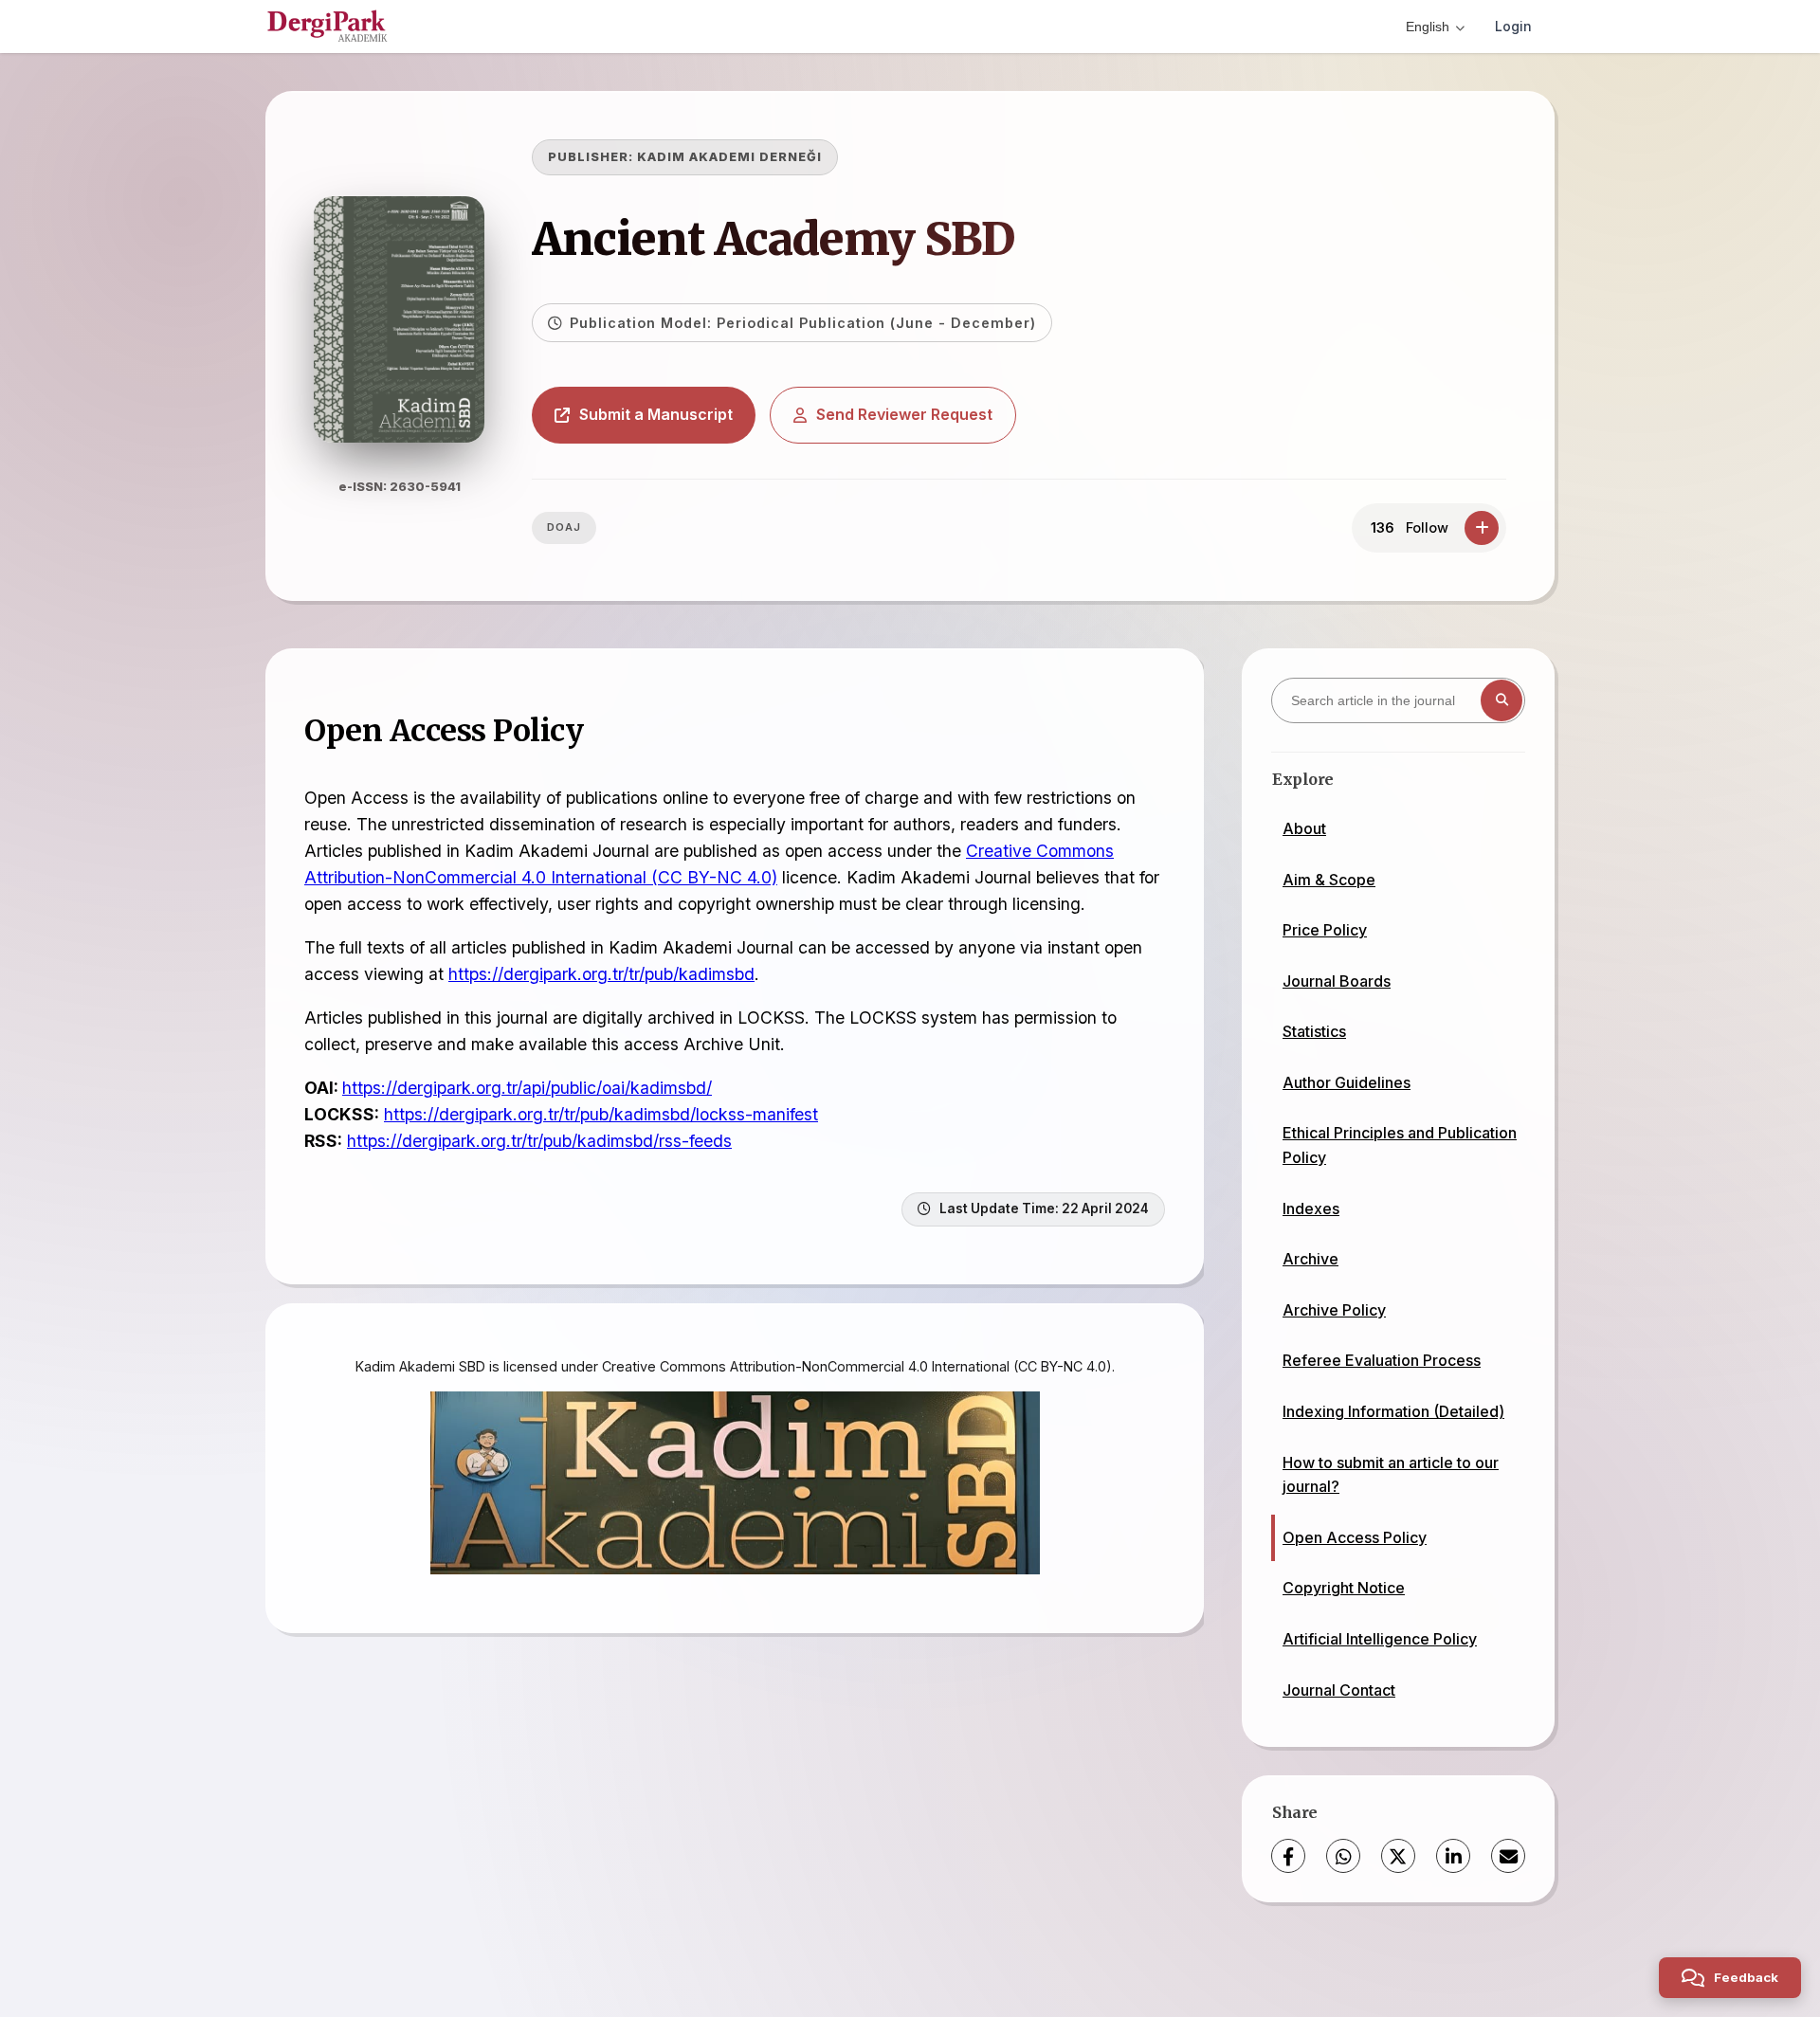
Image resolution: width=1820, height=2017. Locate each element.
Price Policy (1325, 930)
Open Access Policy (1355, 1537)
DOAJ (564, 527)
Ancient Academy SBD (773, 239)
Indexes (1311, 1208)
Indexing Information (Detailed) (1393, 1411)
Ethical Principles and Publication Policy (1400, 1145)
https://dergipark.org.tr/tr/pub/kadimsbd (601, 974)
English (1428, 27)
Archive (1310, 1259)
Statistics (1314, 1031)
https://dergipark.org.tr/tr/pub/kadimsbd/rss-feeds (539, 1141)
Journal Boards (1337, 981)
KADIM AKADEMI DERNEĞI (729, 157)
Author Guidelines (1347, 1082)
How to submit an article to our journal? (1391, 1475)
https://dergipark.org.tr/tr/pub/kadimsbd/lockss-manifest (601, 1114)
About (1304, 828)
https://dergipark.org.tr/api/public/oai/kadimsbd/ (527, 1088)
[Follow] (1482, 528)
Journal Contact (1339, 1690)
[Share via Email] (1508, 1856)
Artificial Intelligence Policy (1380, 1639)
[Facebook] (1288, 1856)
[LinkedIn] (1453, 1856)
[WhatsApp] (1343, 1856)
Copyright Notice (1344, 1588)
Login (1513, 26)
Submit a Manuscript (656, 414)
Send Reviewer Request (904, 414)
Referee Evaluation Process (1382, 1360)
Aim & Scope (1329, 880)
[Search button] (1501, 700)
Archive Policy (1334, 1310)
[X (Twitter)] (1398, 1856)
